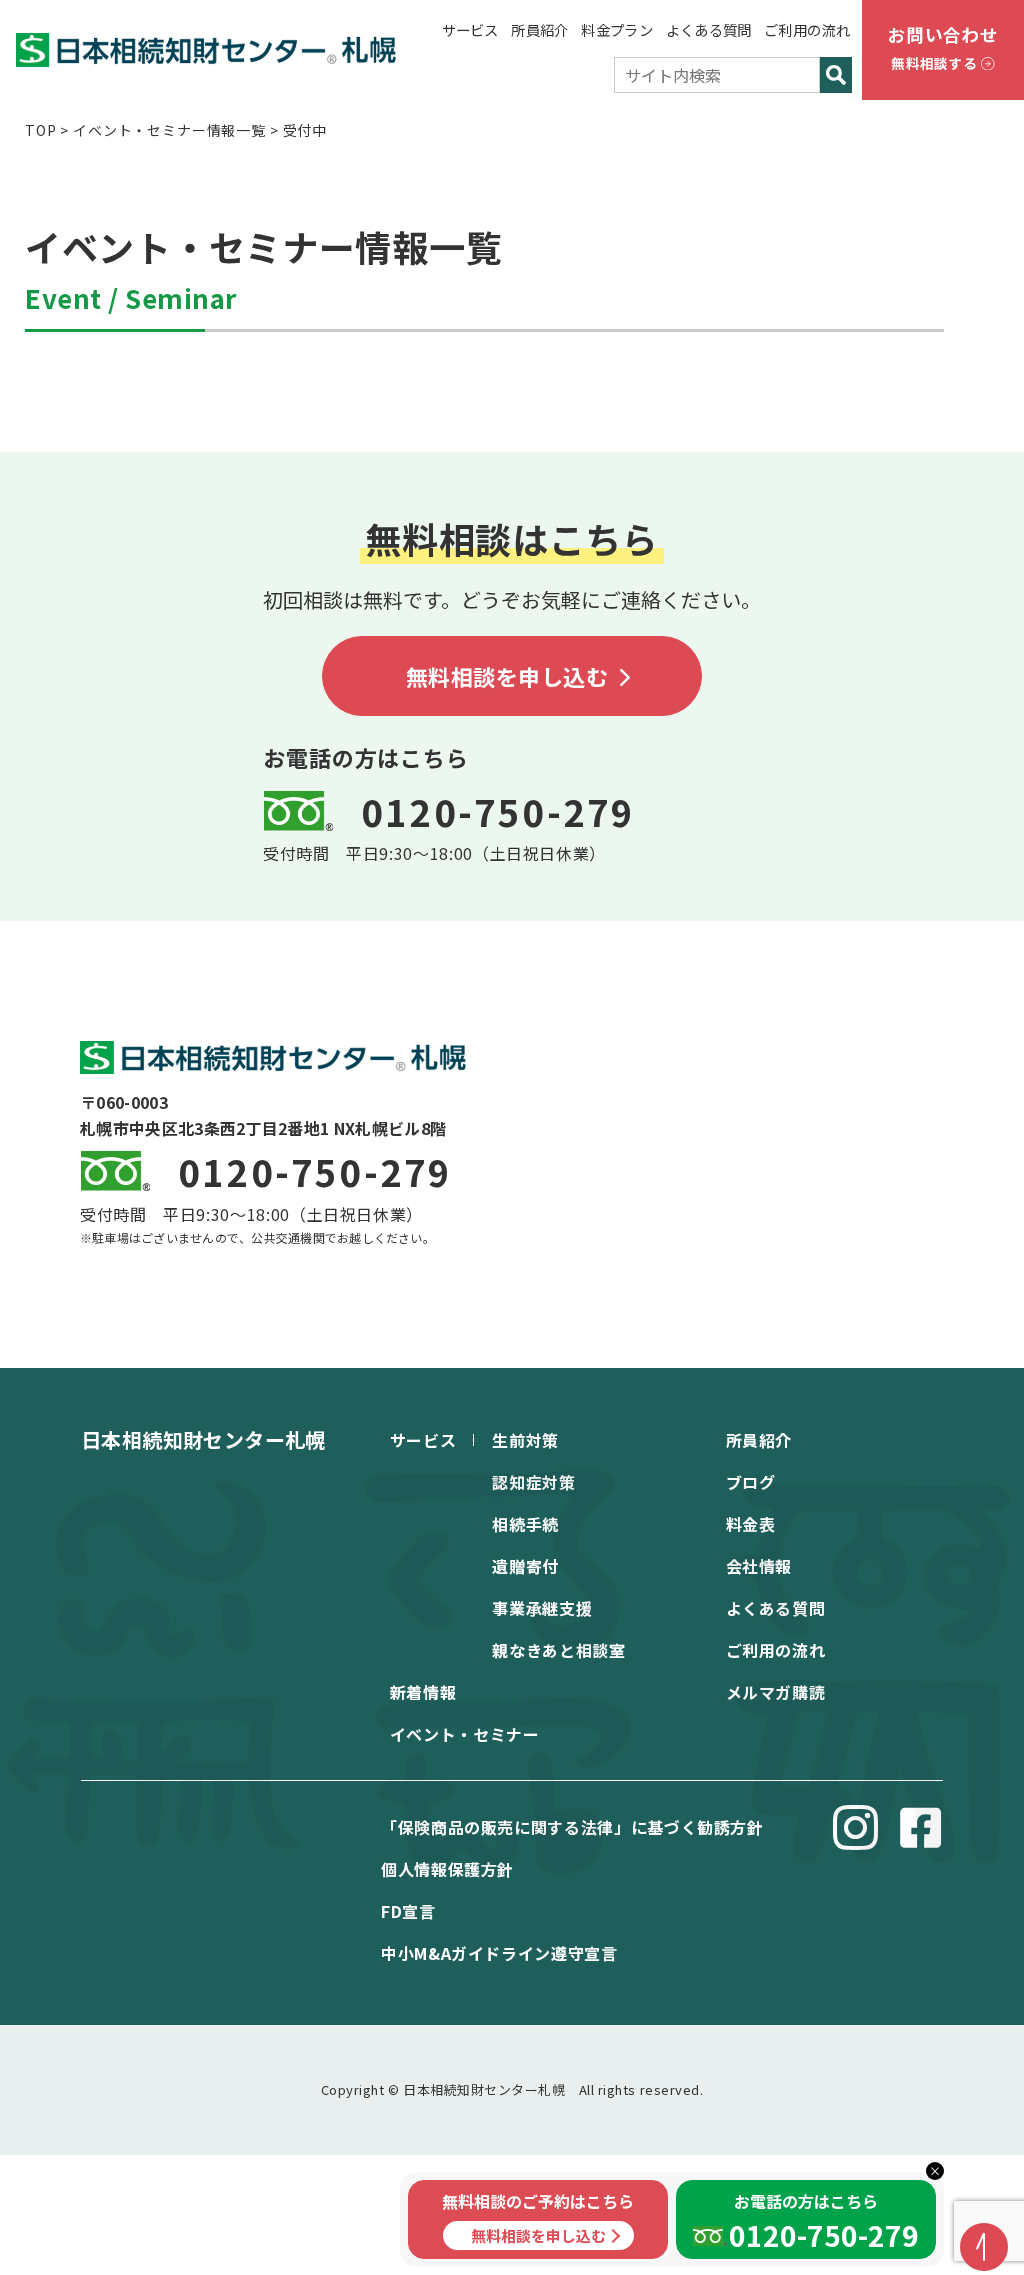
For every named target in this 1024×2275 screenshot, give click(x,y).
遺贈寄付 (525, 1566)
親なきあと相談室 (558, 1650)
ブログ (751, 1482)
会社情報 (759, 1566)
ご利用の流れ (807, 29)
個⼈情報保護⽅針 (447, 1869)
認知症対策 (533, 1482)
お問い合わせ (943, 47)
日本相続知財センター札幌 (203, 1439)
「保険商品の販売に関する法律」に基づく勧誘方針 (572, 1827)
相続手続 (525, 1524)
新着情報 (423, 1692)
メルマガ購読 (776, 1692)
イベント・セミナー (465, 1734)
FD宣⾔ (408, 1911)
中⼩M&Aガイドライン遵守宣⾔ (499, 1953)
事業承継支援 (542, 1608)
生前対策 (525, 1440)
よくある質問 (709, 29)
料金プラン (616, 29)
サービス (470, 29)
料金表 (751, 1524)
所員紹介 (539, 29)
